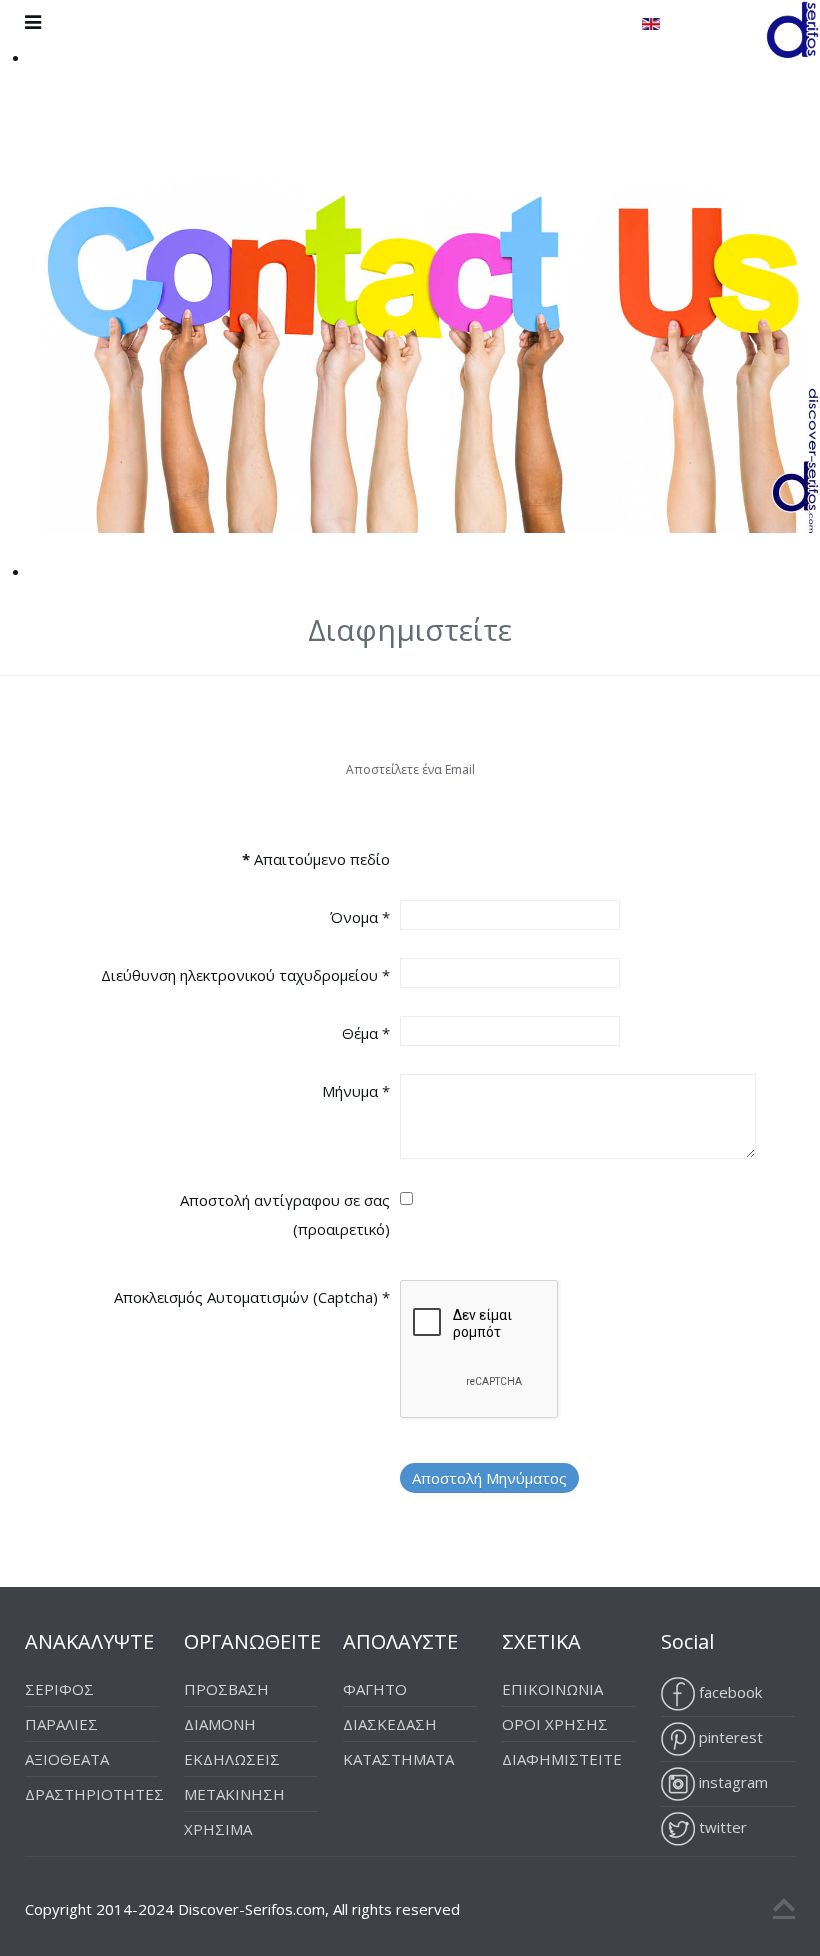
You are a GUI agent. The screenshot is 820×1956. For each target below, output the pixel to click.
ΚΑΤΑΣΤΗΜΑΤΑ (398, 1759)
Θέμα (366, 1033)
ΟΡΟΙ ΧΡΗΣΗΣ (555, 1724)
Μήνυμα (356, 1091)
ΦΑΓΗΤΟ (375, 1689)
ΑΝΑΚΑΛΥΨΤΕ (89, 1641)
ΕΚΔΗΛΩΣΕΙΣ (232, 1759)
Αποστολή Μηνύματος (489, 1478)
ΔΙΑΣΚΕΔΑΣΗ (390, 1724)
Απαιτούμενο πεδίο (316, 859)
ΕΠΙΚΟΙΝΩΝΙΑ (552, 1689)
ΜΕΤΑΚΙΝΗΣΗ (234, 1794)
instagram (731, 1782)
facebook (728, 1692)
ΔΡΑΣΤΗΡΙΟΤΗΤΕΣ (94, 1794)
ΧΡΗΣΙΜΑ (218, 1829)
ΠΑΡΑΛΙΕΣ (61, 1724)
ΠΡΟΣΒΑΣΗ (226, 1689)
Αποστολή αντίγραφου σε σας (285, 1200)
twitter (721, 1827)
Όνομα (360, 917)
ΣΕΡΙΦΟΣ (59, 1689)
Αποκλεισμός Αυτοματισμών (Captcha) (252, 1297)
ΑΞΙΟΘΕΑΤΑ (67, 1759)
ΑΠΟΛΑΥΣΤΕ (400, 1641)
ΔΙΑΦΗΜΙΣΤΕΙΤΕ (562, 1759)
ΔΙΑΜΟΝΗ (220, 1724)
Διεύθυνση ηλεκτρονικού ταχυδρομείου (245, 975)
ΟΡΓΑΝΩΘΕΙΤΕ (252, 1641)
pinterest (729, 1737)
